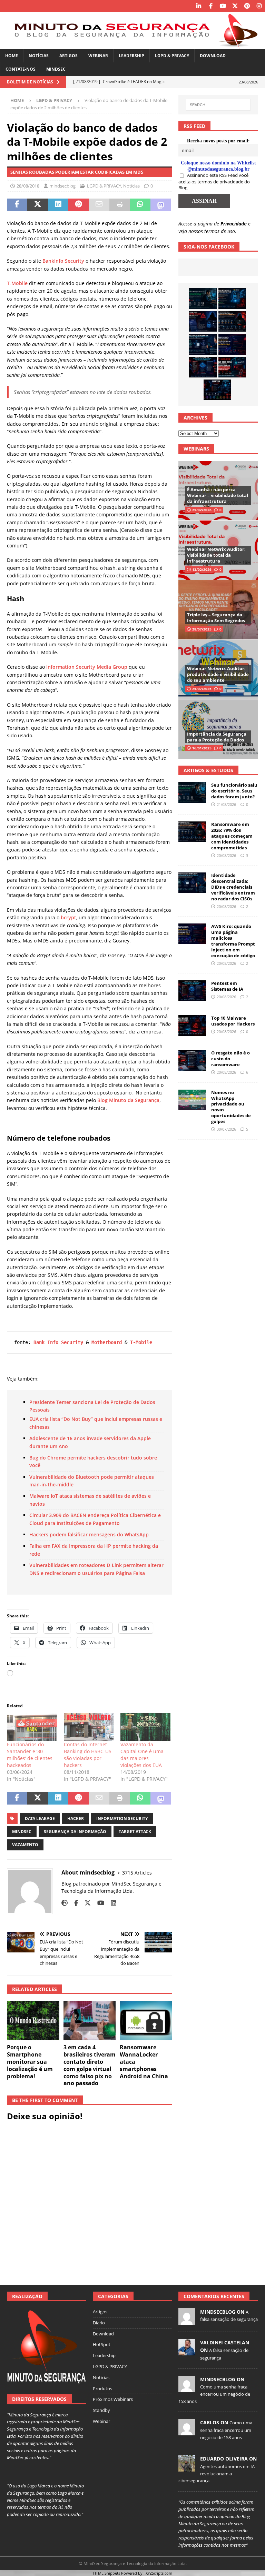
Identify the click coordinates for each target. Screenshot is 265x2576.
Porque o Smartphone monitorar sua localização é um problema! (30, 2062)
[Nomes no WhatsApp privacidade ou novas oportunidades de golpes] (192, 1100)
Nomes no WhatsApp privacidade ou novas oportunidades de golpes (231, 1107)
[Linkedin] (199, 6)
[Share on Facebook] (17, 205)
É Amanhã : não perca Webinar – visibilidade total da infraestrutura (218, 495)
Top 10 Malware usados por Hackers (233, 1021)
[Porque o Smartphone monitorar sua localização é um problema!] (33, 2021)
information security (122, 1819)
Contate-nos (21, 69)
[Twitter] (235, 6)
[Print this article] (120, 205)
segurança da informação (75, 1832)
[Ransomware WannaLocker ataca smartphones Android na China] (146, 2021)
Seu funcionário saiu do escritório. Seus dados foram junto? (234, 791)
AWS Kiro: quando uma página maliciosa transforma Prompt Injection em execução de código (233, 941)
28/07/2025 (202, 629)
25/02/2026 (202, 510)
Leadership (131, 56)
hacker (76, 1819)
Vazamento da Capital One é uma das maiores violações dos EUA (142, 1755)
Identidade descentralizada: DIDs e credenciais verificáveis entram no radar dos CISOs (233, 887)
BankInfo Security (63, 261)
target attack (135, 1832)
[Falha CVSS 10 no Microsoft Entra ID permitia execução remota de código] (232, 299)
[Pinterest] (247, 6)
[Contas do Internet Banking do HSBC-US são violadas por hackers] (89, 1727)
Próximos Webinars (113, 2399)
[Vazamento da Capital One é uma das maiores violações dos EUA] (145, 1727)
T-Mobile (17, 283)
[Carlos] (187, 2432)
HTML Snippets (107, 2573)
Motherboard (107, 1342)
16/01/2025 (202, 748)
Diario (99, 2323)
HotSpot (102, 2344)
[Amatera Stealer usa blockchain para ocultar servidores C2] (217, 390)
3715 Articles (137, 1873)
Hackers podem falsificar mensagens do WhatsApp (89, 1534)
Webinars (196, 449)
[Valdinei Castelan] (187, 2352)
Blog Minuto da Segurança (128, 1100)
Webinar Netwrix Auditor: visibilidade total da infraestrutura (216, 555)
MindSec (56, 69)
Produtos (102, 2388)
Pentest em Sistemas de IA (227, 986)
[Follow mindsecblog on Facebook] (73, 1903)
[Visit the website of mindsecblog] (65, 1903)
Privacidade (234, 224)
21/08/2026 (226, 804)
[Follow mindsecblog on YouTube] (98, 1903)
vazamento (25, 1845)
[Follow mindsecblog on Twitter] (85, 1903)
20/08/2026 (226, 855)
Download (213, 56)
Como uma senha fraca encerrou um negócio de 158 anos (214, 2394)
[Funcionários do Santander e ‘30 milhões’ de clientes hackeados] (32, 1727)
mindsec (22, 1832)
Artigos (68, 56)
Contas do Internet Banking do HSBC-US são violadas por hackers (88, 1755)
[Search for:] (218, 105)
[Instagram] (259, 6)
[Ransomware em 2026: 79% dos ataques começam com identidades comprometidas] (232, 321)
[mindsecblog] (187, 2321)
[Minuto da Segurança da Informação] (132, 45)
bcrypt (68, 917)
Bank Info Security (58, 1342)
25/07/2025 (202, 689)
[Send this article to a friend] (99, 205)
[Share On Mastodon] (161, 205)
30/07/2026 (226, 1129)
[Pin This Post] (78, 205)
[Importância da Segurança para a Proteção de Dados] (218, 729)
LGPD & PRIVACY (172, 56)
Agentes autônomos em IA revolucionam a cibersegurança (217, 2474)
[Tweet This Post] (37, 205)
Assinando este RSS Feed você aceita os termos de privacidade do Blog (214, 181)
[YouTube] (223, 6)
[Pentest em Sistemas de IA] (203, 367)
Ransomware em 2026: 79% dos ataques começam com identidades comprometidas (232, 836)
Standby (101, 2410)
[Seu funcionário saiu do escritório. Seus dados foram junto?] (203, 299)
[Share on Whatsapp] (140, 205)
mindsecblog (62, 186)
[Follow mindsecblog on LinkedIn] (111, 1903)
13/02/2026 (202, 569)
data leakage (40, 1819)
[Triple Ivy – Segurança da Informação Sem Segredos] (218, 610)
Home (12, 56)
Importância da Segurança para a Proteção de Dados (217, 737)
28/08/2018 (28, 186)
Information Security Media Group (87, 667)
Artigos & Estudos (208, 770)
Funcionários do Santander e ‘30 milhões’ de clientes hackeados (30, 1755)
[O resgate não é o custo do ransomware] (192, 1060)
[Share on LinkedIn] (58, 205)
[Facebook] (211, 6)
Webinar (98, 56)
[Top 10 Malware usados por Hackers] (192, 1026)
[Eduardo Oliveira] (187, 2468)
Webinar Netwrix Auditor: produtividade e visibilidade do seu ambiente (218, 674)
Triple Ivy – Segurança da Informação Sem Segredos (216, 618)
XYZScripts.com (159, 2573)
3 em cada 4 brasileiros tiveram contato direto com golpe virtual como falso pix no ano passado (90, 2065)
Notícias (39, 56)
